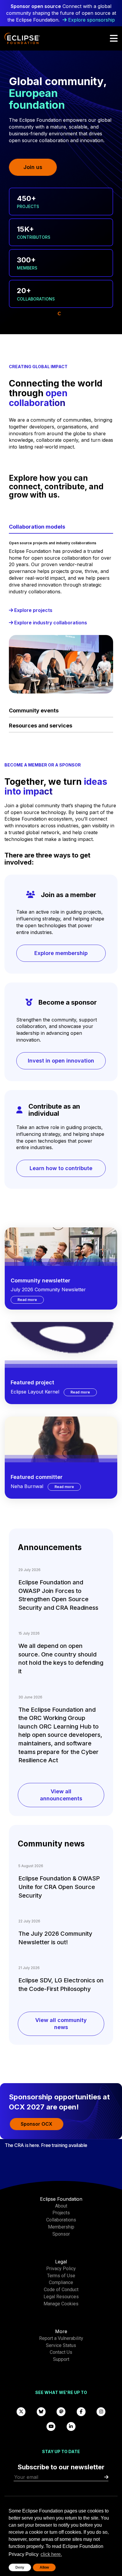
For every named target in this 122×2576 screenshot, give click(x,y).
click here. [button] (51, 2554)
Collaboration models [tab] (37, 527)
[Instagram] (101, 2411)
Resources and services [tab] (41, 726)
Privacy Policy (61, 2269)
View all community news (61, 2024)
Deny (20, 2567)
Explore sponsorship (91, 20)
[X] (21, 2411)
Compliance (61, 2282)
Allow (44, 2567)
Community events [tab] (34, 710)
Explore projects (33, 610)
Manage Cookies (61, 2304)
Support (61, 2359)
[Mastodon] (61, 2411)
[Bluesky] (41, 2411)
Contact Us (61, 2352)
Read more (31, 1300)
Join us (33, 167)
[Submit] (106, 2477)
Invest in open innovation (61, 1061)
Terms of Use (61, 2276)
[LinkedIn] (71, 2426)
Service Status (61, 2345)
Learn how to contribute (61, 1168)
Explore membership (61, 953)
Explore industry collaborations (50, 623)
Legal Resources (61, 2297)
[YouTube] (51, 2426)
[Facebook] (81, 2411)
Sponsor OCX (37, 2124)
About (61, 2206)
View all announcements (61, 1795)
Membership (61, 2227)
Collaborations (61, 2220)
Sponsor (61, 2234)
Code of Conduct (61, 2290)
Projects (61, 2213)
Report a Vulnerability (61, 2338)
